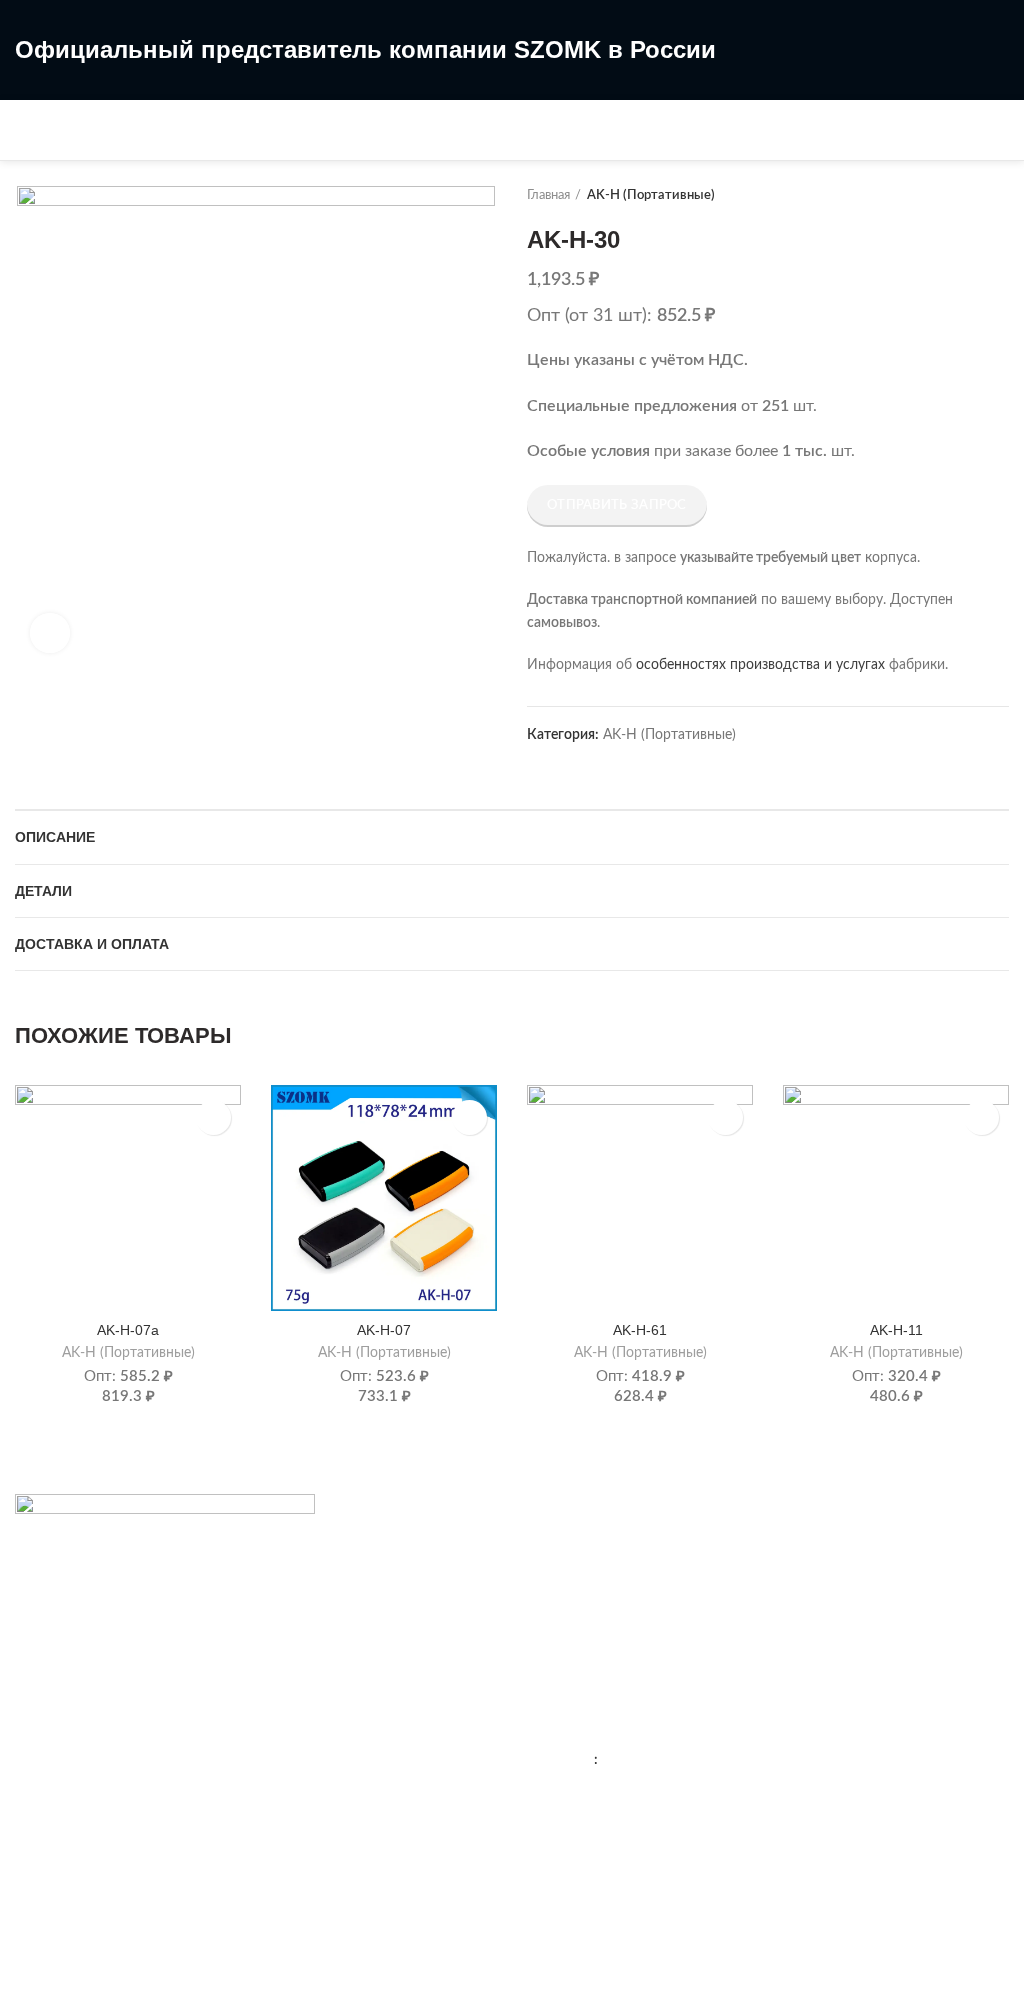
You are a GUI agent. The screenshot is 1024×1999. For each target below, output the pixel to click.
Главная (548, 195)
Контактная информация (607, 1546)
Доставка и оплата (92, 944)
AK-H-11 (896, 1330)
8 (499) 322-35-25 (512, 112)
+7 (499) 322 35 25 (649, 1720)
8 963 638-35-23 (504, 146)
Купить (213, 1117)
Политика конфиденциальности (631, 1615)
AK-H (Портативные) (651, 195)
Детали (43, 891)
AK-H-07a (128, 1330)
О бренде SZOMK (584, 1580)
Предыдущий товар (959, 196)
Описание (55, 837)
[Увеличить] (50, 633)
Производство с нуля (83, 1789)
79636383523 (645, 1760)
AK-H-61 (640, 1330)
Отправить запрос (617, 505)
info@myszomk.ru (629, 1859)
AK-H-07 (384, 1330)
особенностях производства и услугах (760, 665)
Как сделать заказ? (76, 1720)
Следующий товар (999, 196)
